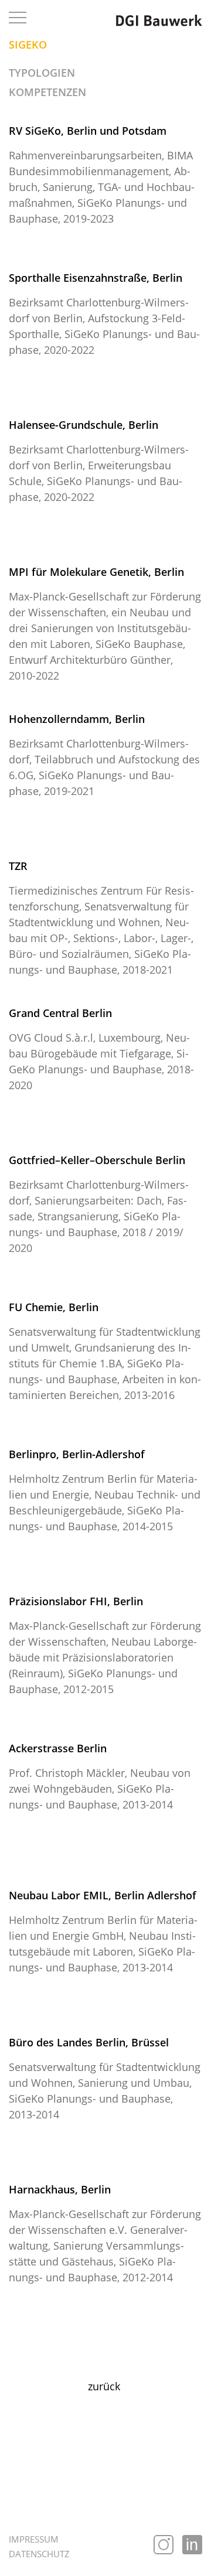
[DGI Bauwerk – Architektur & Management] (159, 20)
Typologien (42, 73)
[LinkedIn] (192, 2545)
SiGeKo (28, 45)
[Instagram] (164, 2545)
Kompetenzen (47, 92)
